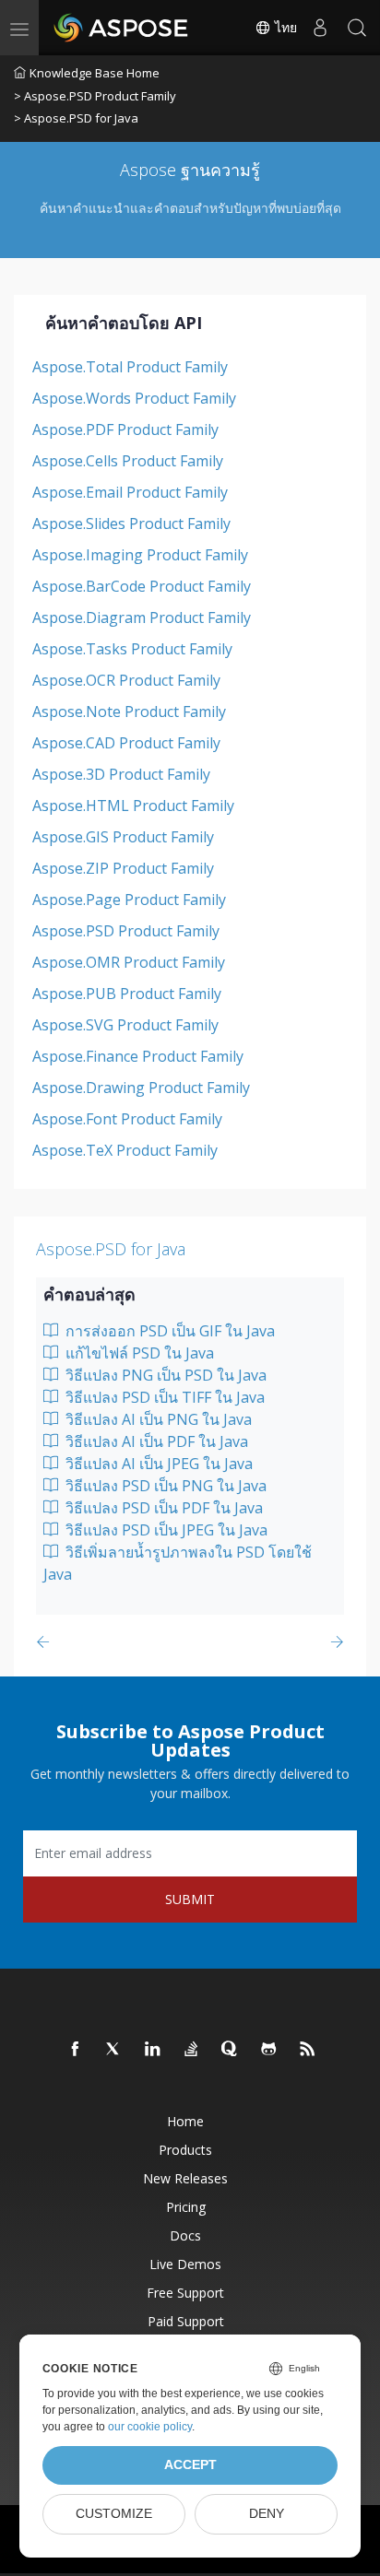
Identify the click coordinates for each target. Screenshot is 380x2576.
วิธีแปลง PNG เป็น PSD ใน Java (164, 1375)
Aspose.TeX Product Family (125, 1150)
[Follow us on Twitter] (114, 2050)
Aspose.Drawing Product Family (141, 1088)
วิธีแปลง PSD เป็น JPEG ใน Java (165, 1530)
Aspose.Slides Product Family (131, 523)
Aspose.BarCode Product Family (142, 586)
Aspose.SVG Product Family (125, 1025)
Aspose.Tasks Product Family (132, 649)
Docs (185, 2235)
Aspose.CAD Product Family (126, 743)
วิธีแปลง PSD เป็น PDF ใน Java (162, 1508)
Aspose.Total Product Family (130, 367)
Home (185, 2121)
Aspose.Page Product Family (129, 900)
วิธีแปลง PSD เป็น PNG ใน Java (164, 1486)
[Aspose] (122, 28)
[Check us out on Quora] (231, 2050)
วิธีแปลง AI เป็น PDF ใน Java (155, 1441)
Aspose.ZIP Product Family (123, 868)
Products (185, 2150)
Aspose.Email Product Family (130, 492)
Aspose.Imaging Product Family (140, 555)
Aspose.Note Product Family (129, 712)
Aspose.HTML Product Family (133, 806)
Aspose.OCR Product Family (126, 680)
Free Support (185, 2293)
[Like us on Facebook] (76, 2050)
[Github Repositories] (269, 2050)
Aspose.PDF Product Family (125, 429)
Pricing (186, 2207)
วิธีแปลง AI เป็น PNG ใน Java (157, 1419)
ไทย (284, 28)
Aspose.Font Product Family (127, 1119)
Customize (114, 2514)
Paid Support (186, 2321)
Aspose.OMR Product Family (129, 962)
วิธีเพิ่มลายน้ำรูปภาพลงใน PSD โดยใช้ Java (178, 1563)
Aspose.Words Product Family (134, 398)
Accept (190, 2465)
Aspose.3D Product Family (121, 774)
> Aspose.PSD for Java (76, 118)
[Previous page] (47, 1642)
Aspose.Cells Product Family (128, 461)
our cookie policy (150, 2427)
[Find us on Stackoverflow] (192, 2050)
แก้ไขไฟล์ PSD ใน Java (138, 1353)
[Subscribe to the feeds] (308, 2050)
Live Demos (185, 2264)
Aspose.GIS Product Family (123, 837)
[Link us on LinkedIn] (153, 2050)
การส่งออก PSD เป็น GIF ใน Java (168, 1331)
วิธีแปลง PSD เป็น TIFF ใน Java (163, 1397)
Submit (190, 1899)
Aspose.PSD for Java (111, 1249)
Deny (267, 2514)
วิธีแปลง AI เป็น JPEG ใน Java (157, 1464)
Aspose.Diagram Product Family (142, 618)
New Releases (185, 2178)
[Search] (357, 28)
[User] (320, 28)
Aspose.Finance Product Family (138, 1056)
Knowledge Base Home (95, 73)
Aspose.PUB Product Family (127, 994)
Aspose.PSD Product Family (126, 931)
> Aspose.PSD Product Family (95, 96)
